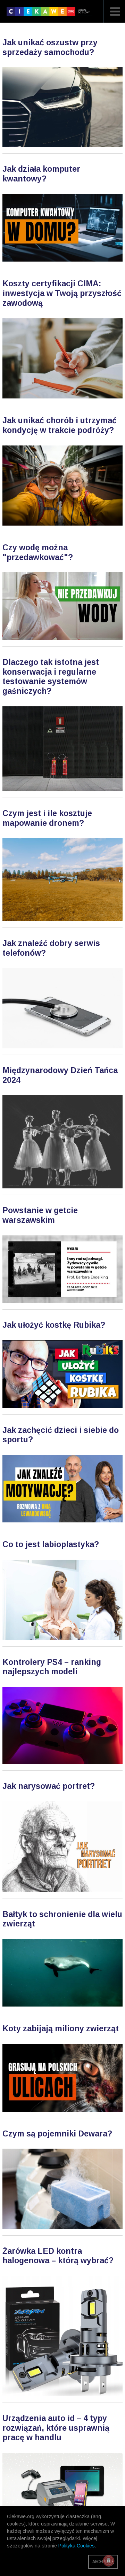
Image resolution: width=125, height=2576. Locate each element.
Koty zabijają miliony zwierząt (61, 2028)
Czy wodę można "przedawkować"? (38, 552)
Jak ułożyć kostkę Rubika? (54, 1325)
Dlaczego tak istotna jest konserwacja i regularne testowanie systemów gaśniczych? (51, 677)
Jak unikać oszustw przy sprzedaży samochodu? (50, 47)
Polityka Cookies (77, 2546)
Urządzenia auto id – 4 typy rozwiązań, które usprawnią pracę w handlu (56, 2428)
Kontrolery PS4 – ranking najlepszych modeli (52, 1667)
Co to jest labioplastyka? (51, 1544)
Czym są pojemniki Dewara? (57, 2134)
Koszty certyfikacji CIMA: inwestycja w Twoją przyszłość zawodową (62, 293)
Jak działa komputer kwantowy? (41, 174)
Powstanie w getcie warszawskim (40, 1215)
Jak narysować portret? (49, 1786)
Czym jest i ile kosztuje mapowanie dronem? (47, 818)
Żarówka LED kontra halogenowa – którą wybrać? (58, 2256)
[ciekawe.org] (49, 14)
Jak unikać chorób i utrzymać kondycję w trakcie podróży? (60, 425)
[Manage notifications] (109, 2561)
